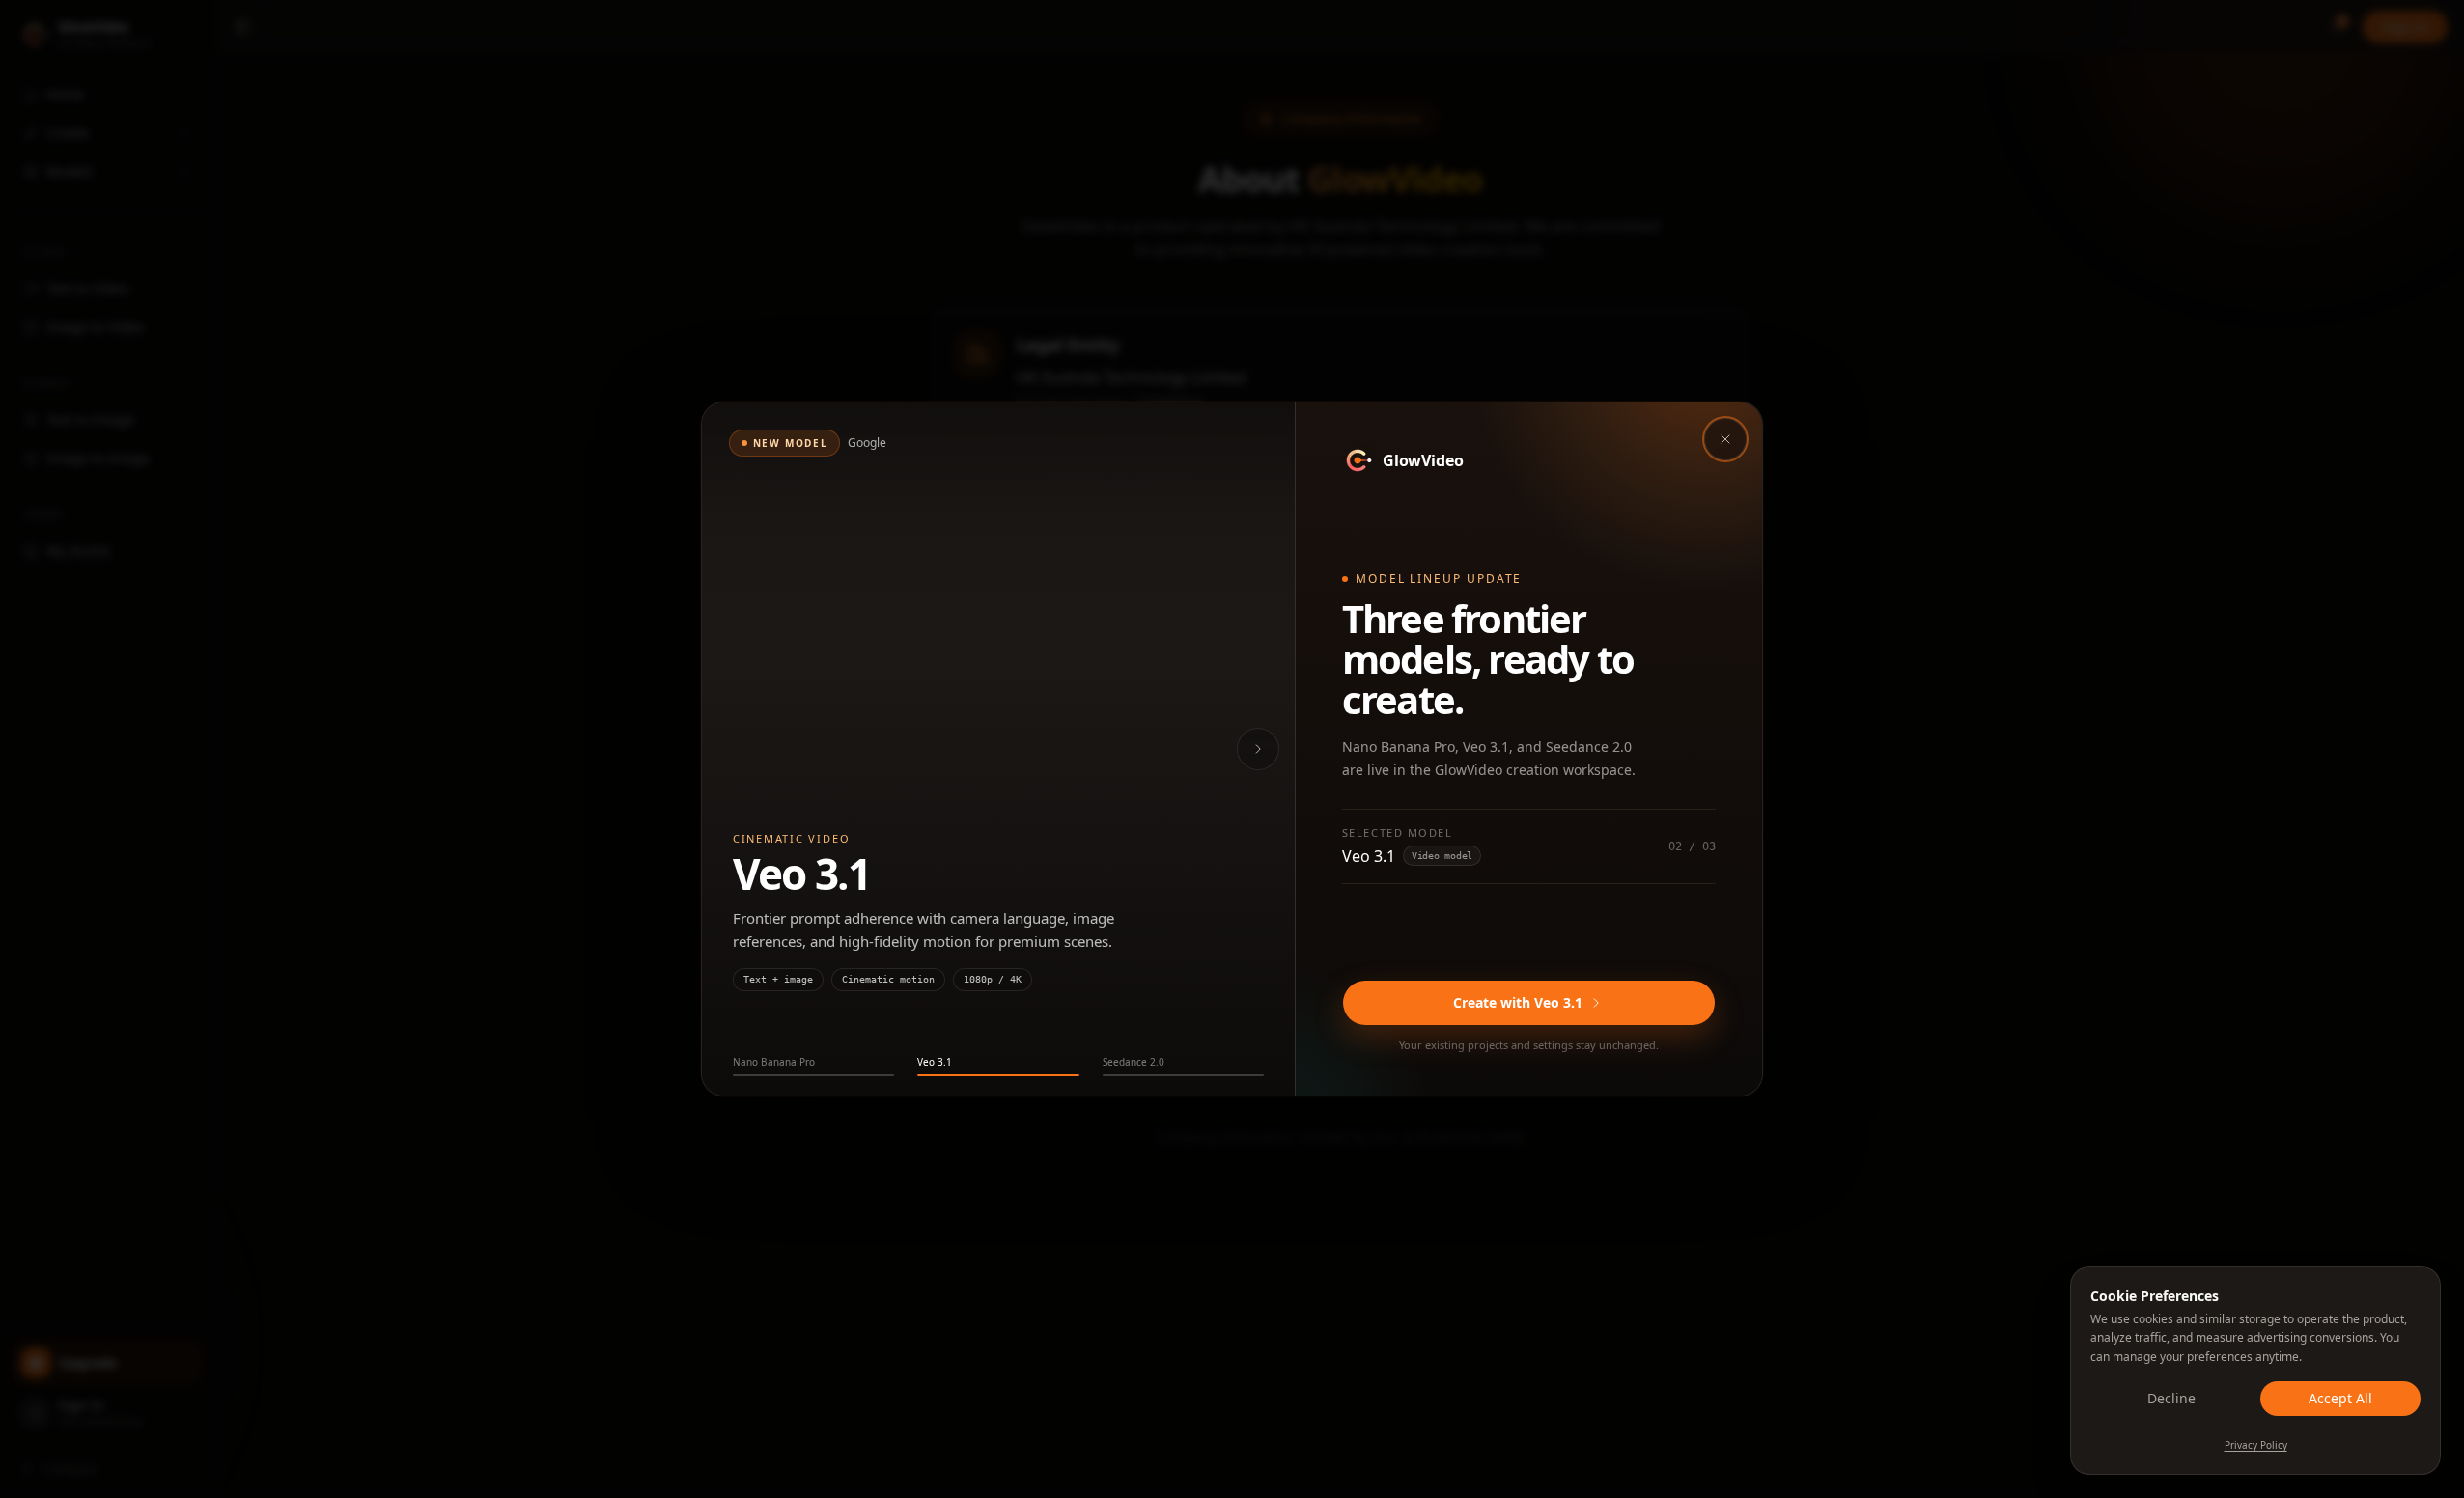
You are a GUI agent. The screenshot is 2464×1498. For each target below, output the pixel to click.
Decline (2171, 1398)
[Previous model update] (735, 749)
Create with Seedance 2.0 (1518, 1002)
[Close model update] (1725, 439)
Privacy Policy (2256, 1445)
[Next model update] (1258, 749)
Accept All (2340, 1398)
